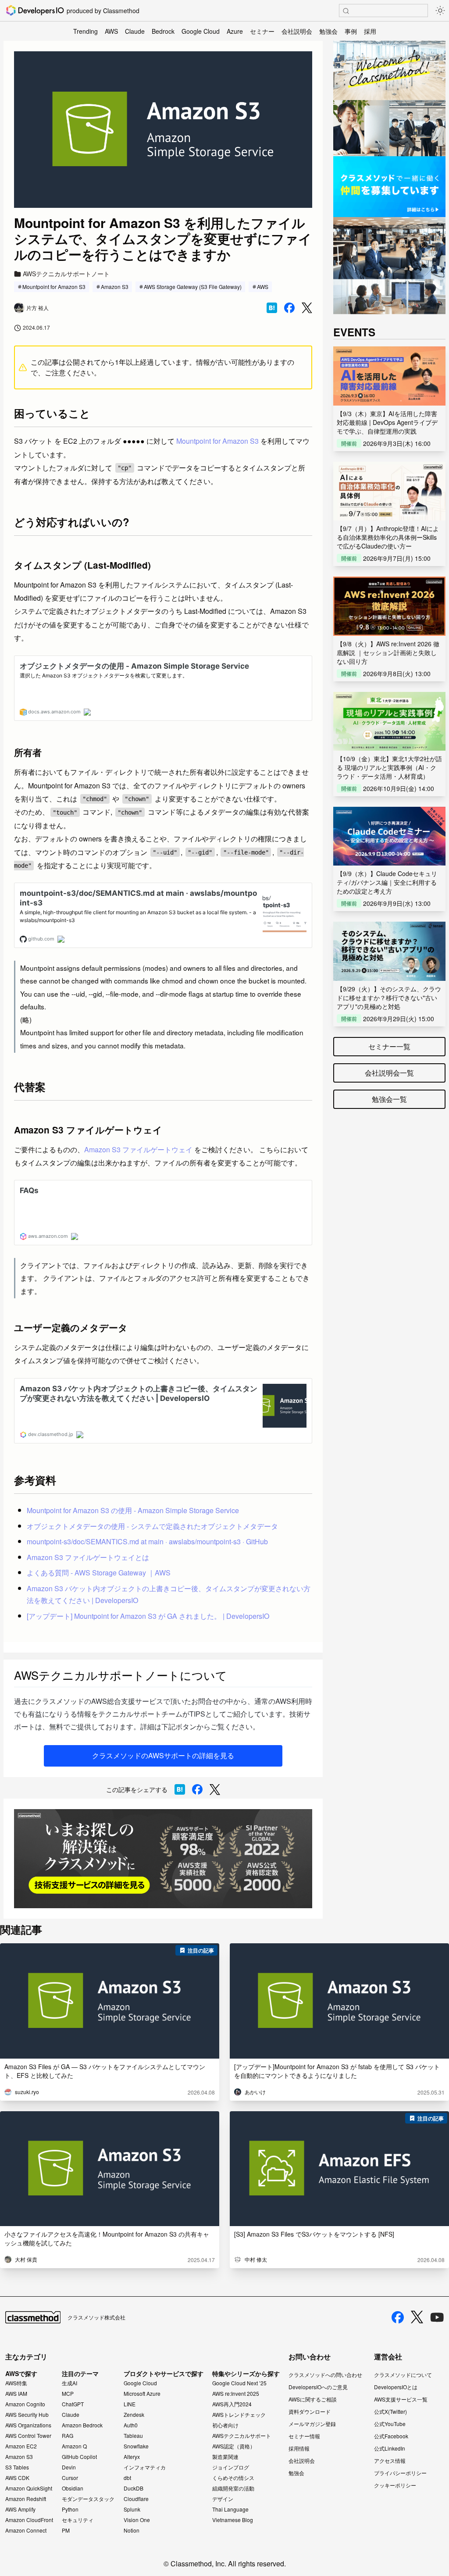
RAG (68, 2436)
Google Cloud (201, 31)
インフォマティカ (145, 2467)
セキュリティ (78, 2520)
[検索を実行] (346, 11)
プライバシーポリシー (400, 2473)
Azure (235, 31)
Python (70, 2509)
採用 (370, 31)
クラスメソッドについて (403, 2375)
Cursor (70, 2478)
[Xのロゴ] (417, 2317)
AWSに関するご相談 (313, 2399)
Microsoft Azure (142, 2394)
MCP (68, 2394)
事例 (351, 31)
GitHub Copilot (79, 2457)
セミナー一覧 (389, 1046)
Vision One (137, 2520)
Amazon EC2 (21, 2446)
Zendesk (134, 2415)
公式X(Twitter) (390, 2411)
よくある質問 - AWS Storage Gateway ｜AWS (99, 1573)
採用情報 (299, 2448)
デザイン (223, 2499)
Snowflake (136, 2446)
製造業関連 (225, 2457)
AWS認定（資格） (234, 2446)
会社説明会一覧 (389, 1073)
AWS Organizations (28, 2425)
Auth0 (131, 2425)
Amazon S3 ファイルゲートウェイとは (88, 1557)
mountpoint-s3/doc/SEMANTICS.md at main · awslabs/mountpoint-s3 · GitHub (147, 1541)
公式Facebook (391, 2436)
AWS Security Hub (27, 2415)
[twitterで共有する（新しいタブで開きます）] (307, 308)
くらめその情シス (233, 2478)
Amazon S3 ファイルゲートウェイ (138, 1149)
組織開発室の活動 (233, 2488)
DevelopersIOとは (396, 2387)
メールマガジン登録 (312, 2424)
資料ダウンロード (310, 2411)
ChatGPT (73, 2404)
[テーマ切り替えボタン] (440, 11)
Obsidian (73, 2488)
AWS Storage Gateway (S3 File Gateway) (193, 287)
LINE (130, 2404)
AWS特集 (16, 2383)
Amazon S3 (115, 287)
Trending (86, 31)
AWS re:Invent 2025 (236, 2394)
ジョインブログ (231, 2467)
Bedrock (163, 31)
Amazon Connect (26, 2530)
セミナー (262, 31)
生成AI (69, 2383)
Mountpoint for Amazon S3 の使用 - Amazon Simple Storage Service (133, 1510)
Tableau (133, 2436)
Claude (135, 31)
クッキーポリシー (395, 2485)
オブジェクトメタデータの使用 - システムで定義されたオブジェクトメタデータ (152, 1526)
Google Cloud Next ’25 (239, 2383)
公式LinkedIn (390, 2448)
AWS (111, 31)
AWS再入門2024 (232, 2404)
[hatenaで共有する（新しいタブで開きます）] (272, 308)
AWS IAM (16, 2394)
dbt (127, 2478)
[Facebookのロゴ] (398, 2317)
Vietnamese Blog (233, 2520)
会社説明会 (297, 31)
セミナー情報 (304, 2436)
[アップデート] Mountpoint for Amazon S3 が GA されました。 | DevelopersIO (148, 1616)
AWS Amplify (20, 2509)
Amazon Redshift (26, 2499)
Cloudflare (136, 2499)
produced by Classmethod (103, 11)
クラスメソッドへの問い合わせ (325, 2375)
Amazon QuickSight (29, 2488)
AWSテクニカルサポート (242, 2436)
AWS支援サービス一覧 (401, 2399)
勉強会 (328, 31)
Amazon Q (74, 2446)
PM (66, 2530)
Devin (69, 2467)
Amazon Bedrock (82, 2425)
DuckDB (134, 2488)
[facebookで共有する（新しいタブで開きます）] (289, 308)
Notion (132, 2530)
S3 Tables (17, 2467)
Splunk (132, 2509)
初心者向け (225, 2425)
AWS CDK (17, 2478)
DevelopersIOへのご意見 (318, 2387)
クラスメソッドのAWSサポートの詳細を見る (163, 1755)
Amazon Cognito (25, 2404)
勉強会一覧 (389, 1099)
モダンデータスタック (88, 2499)
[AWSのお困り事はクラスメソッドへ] (163, 1859)
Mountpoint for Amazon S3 (54, 287)
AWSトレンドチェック (239, 2415)
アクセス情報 (390, 2460)
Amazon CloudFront (29, 2520)
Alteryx (132, 2457)
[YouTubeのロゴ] (437, 2317)
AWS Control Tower (28, 2436)
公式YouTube (390, 2424)
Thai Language (230, 2509)
